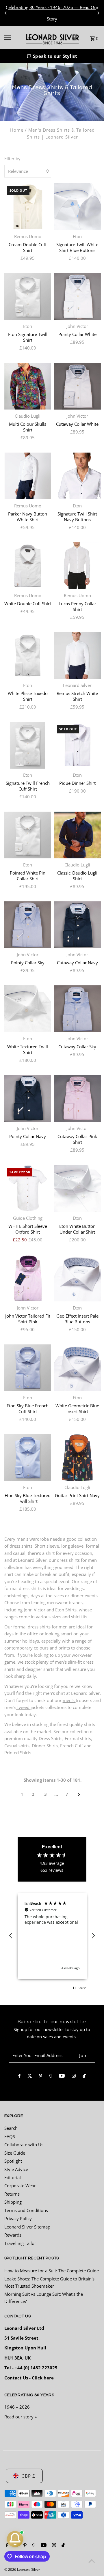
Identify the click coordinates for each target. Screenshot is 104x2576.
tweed (23, 1707)
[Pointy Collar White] (77, 296)
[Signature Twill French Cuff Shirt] (28, 745)
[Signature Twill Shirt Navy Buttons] (77, 476)
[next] (79, 1794)
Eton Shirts (66, 1610)
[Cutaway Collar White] (77, 386)
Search (11, 2128)
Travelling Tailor (20, 2243)
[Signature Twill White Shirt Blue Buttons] (77, 207)
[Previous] (6, 13)
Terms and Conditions (26, 2210)
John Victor (35, 1610)
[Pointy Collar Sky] (28, 925)
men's (69, 1700)
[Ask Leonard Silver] (15, 2539)
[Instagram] (74, 2077)
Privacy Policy (18, 2218)
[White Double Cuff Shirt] (28, 566)
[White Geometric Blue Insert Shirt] (77, 1368)
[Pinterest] (41, 2077)
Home (17, 130)
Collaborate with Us (24, 2145)
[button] (52, 56)
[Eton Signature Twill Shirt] (28, 296)
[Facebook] (19, 2077)
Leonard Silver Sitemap (27, 2227)
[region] (52, 1936)
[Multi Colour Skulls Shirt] (28, 386)
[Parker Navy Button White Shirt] (28, 476)
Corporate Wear (20, 2185)
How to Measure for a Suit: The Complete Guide (52, 2271)
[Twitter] (30, 2077)
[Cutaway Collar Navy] (77, 925)
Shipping (13, 2202)
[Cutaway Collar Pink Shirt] (77, 1099)
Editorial (13, 2177)
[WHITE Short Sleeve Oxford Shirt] (28, 1188)
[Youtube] (62, 2077)
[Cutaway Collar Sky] (77, 1009)
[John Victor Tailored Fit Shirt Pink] (28, 1278)
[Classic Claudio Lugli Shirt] (77, 835)
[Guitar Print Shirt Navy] (77, 1458)
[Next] (98, 13)
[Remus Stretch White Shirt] (77, 655)
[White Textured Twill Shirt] (28, 1009)
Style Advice (16, 2169)
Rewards (13, 2235)
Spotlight (13, 2161)
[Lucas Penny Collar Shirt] (77, 566)
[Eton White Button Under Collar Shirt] (77, 1188)
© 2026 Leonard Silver (22, 2570)
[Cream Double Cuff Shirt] (28, 207)
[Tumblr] (51, 2077)
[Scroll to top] (92, 2561)
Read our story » (21, 2417)
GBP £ (28, 2476)
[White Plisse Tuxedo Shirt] (28, 655)
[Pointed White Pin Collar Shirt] (28, 835)
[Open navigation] (11, 38)
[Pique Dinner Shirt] (77, 745)
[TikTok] (84, 2077)
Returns (12, 2194)
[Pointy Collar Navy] (28, 1099)
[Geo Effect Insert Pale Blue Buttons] (77, 1278)
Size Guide (15, 2153)
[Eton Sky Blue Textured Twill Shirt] (28, 1458)
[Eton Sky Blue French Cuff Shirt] (28, 1368)
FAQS (10, 2136)
